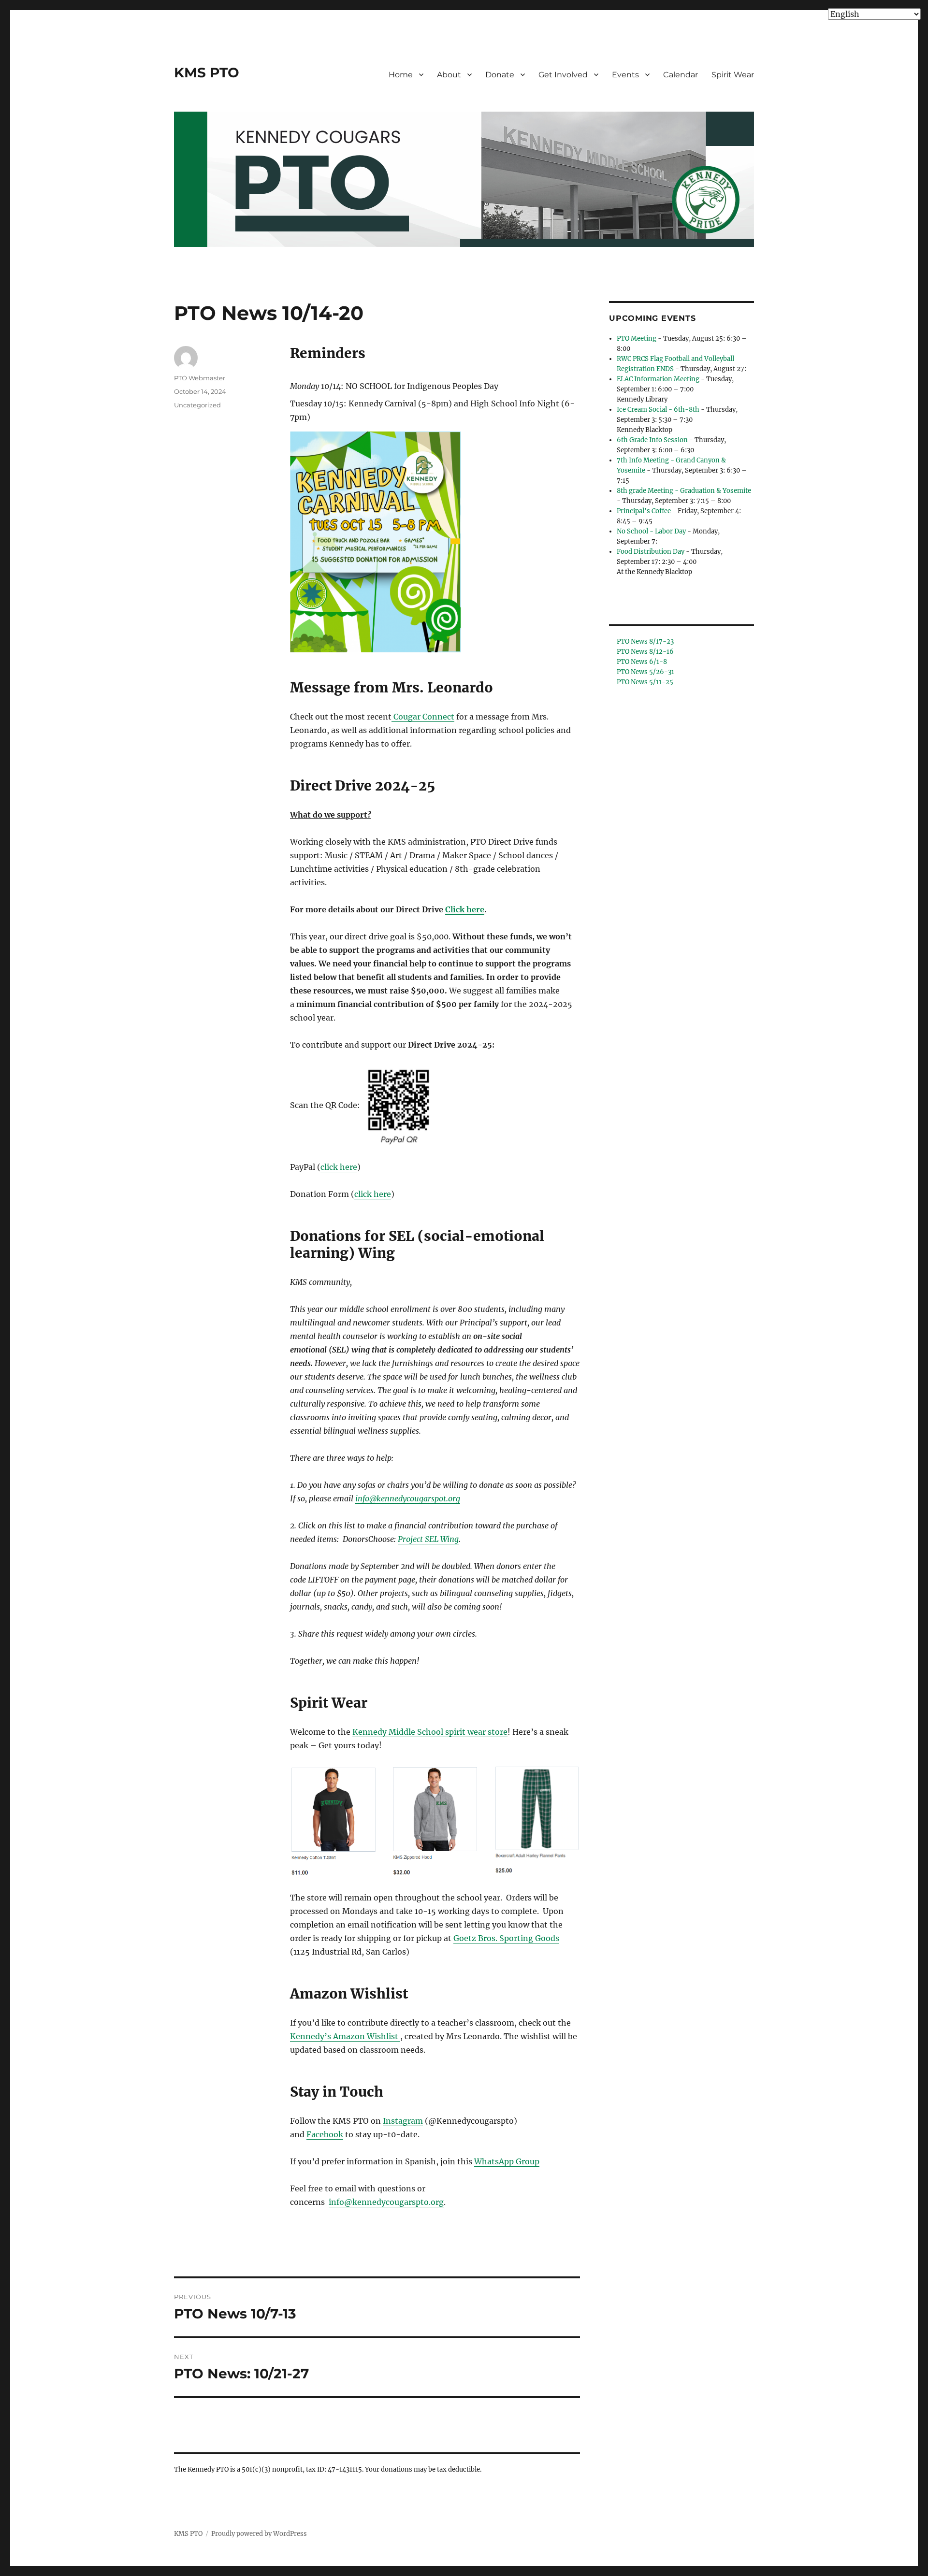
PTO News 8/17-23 (645, 641)
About (449, 75)
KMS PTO (207, 72)
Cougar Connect (424, 717)
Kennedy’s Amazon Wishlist (345, 2036)
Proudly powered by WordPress (259, 2534)
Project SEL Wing (428, 1539)
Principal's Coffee (644, 511)
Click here (465, 909)
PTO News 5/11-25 (645, 682)
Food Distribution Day (651, 552)
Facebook (325, 2134)
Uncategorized (197, 405)
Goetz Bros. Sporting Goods (506, 1938)
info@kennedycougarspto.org (386, 2202)
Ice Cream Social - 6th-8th (658, 410)
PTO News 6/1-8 (642, 662)
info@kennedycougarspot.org (408, 1498)
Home (401, 75)
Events (625, 75)
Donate (500, 75)
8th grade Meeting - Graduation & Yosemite (684, 491)
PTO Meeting (637, 338)
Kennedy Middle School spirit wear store (430, 1732)
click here (339, 1167)
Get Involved (563, 75)
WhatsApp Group (507, 2161)
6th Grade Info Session (652, 440)
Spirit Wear (733, 75)
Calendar (681, 75)
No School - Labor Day (651, 531)
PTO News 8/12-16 (645, 652)
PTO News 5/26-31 (645, 672)
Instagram (403, 2121)
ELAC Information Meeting (658, 379)
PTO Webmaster (200, 378)
